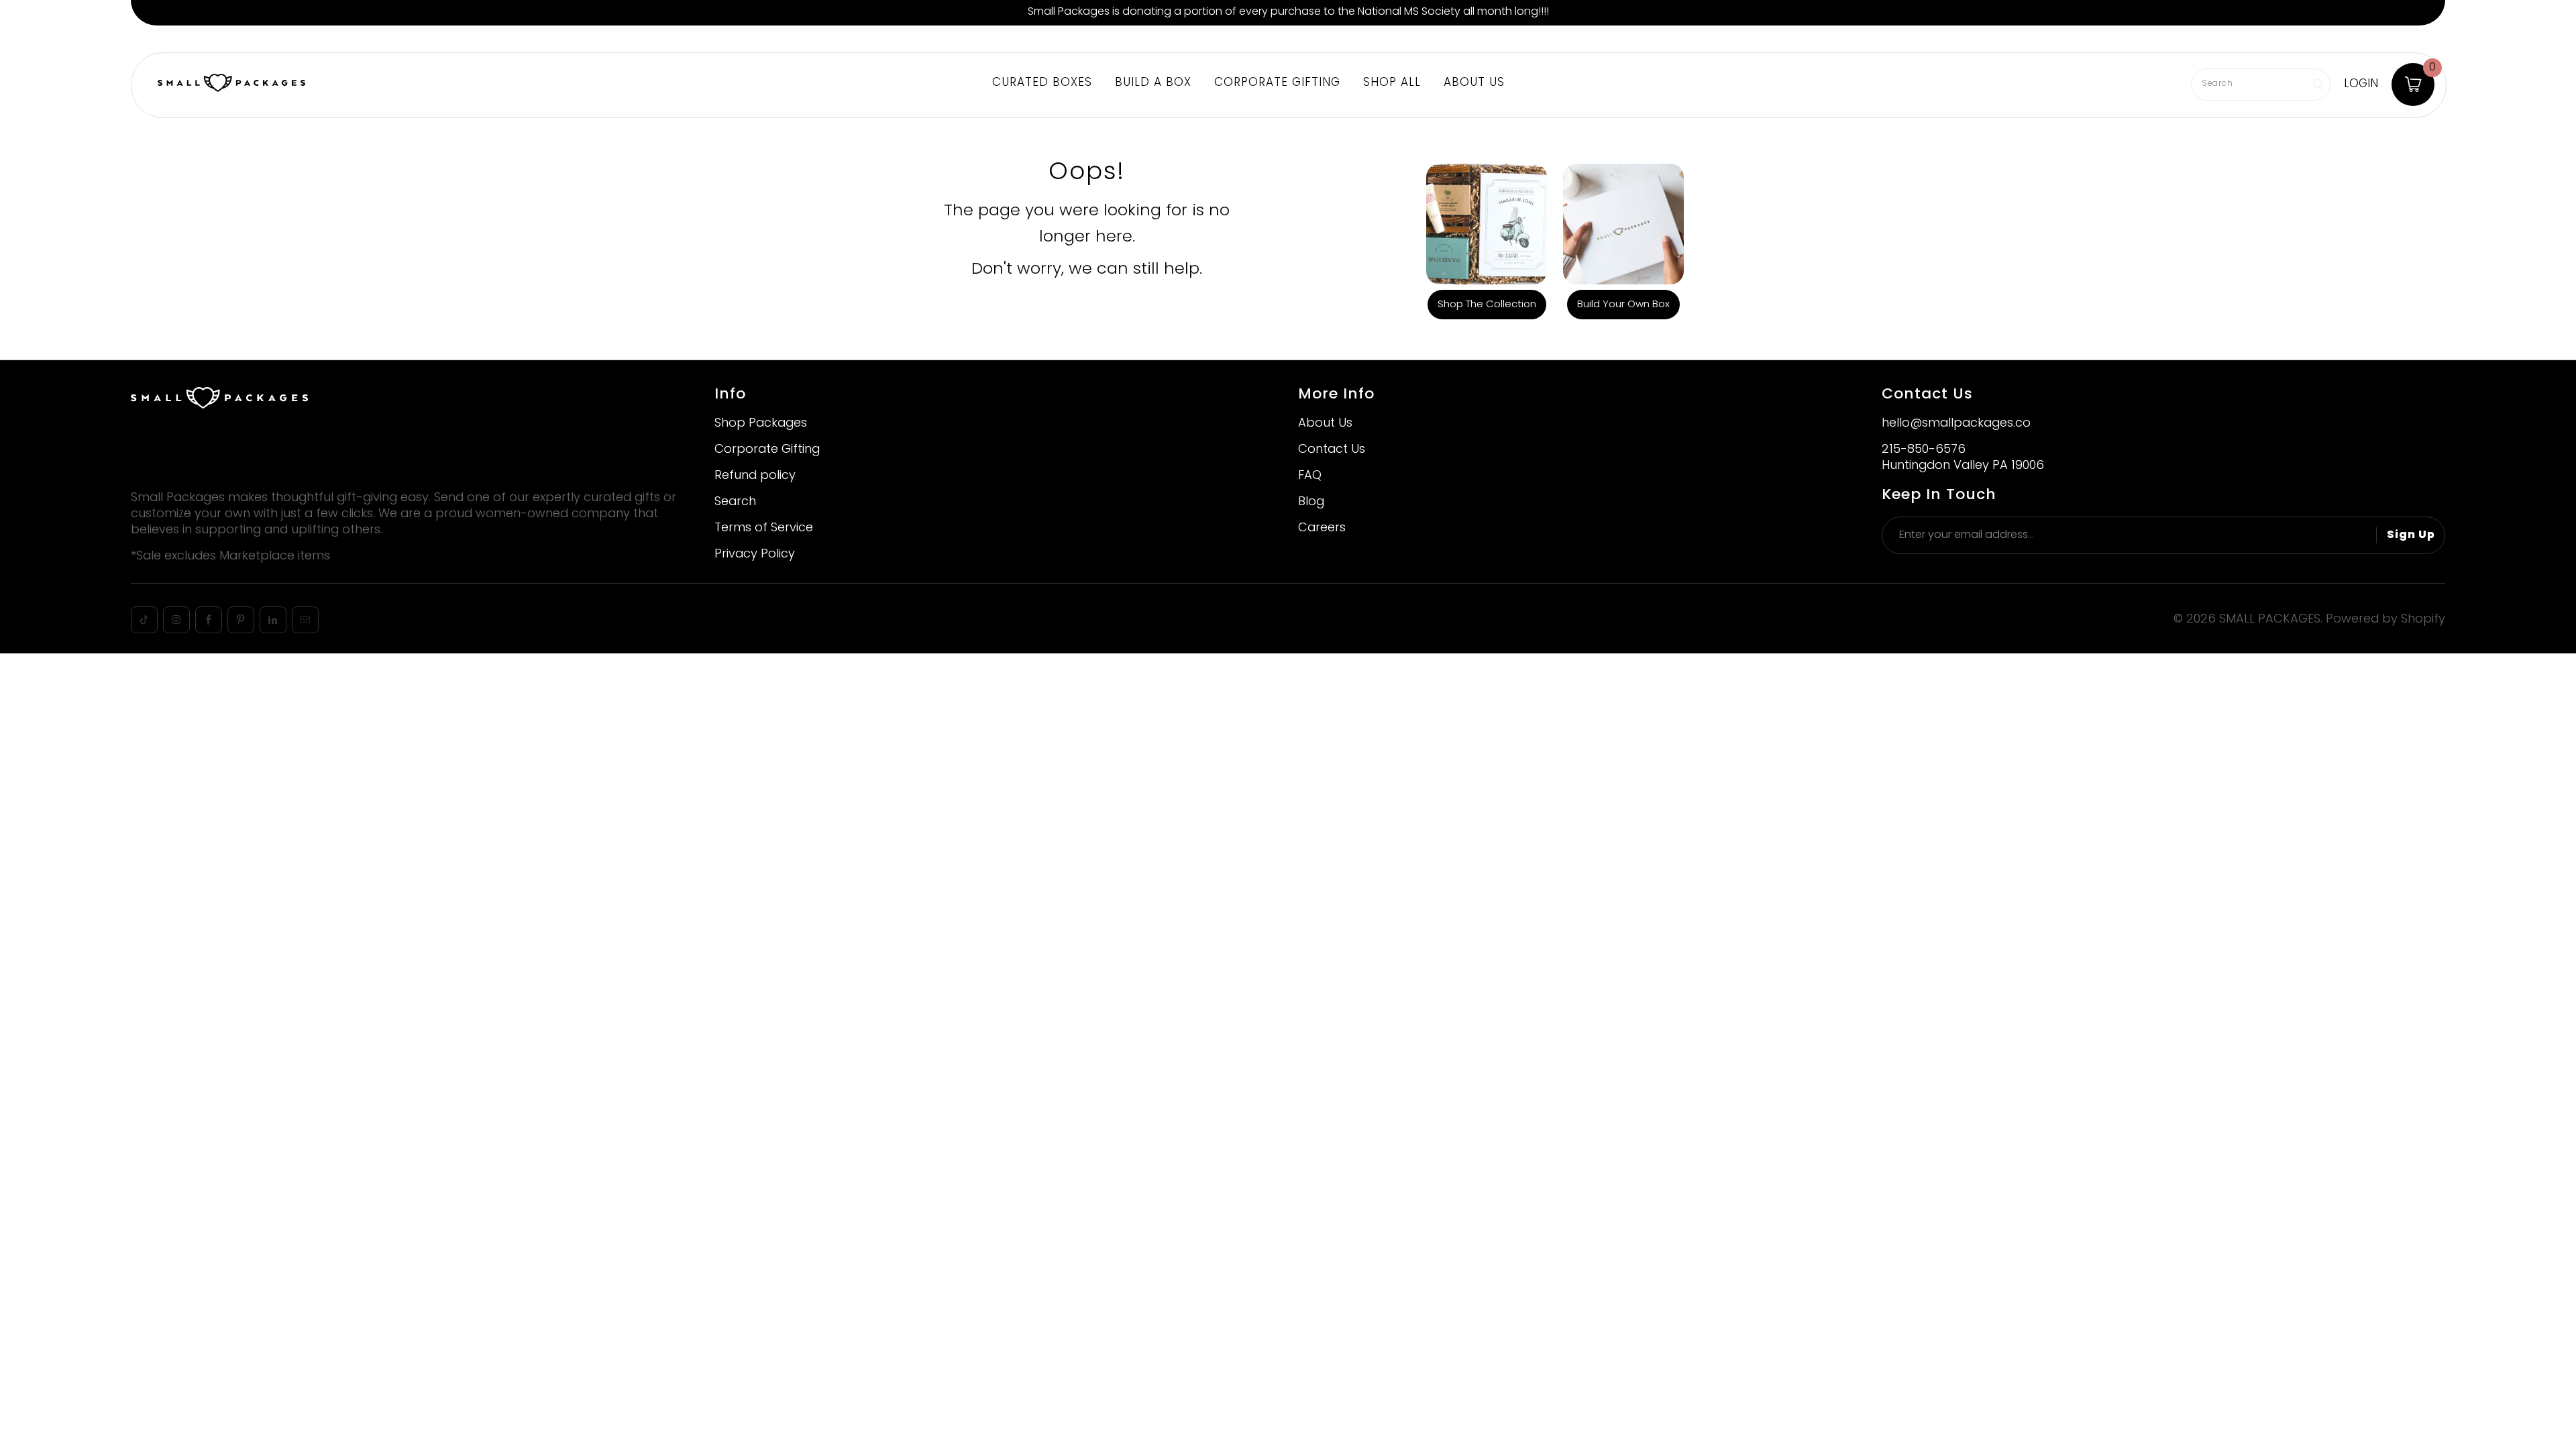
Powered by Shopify (2385, 620)
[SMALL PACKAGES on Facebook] (209, 620)
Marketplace (281, 39)
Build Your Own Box (1623, 305)
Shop (150, 39)
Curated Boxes (1042, 83)
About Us (455, 39)
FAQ (1310, 476)
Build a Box (207, 39)
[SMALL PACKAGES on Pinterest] (241, 620)
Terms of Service (764, 528)
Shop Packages (761, 424)
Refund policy (755, 476)
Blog (1311, 502)
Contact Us (1332, 450)
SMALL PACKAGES (2270, 620)
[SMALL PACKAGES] (231, 85)
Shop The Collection (1487, 305)
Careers (1322, 528)
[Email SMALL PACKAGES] (305, 620)
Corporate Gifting (373, 39)
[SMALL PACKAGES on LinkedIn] (273, 620)
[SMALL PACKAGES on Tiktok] (144, 620)
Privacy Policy (755, 554)
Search (735, 502)
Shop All (1392, 83)
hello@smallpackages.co (1956, 424)
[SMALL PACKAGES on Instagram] (176, 620)
